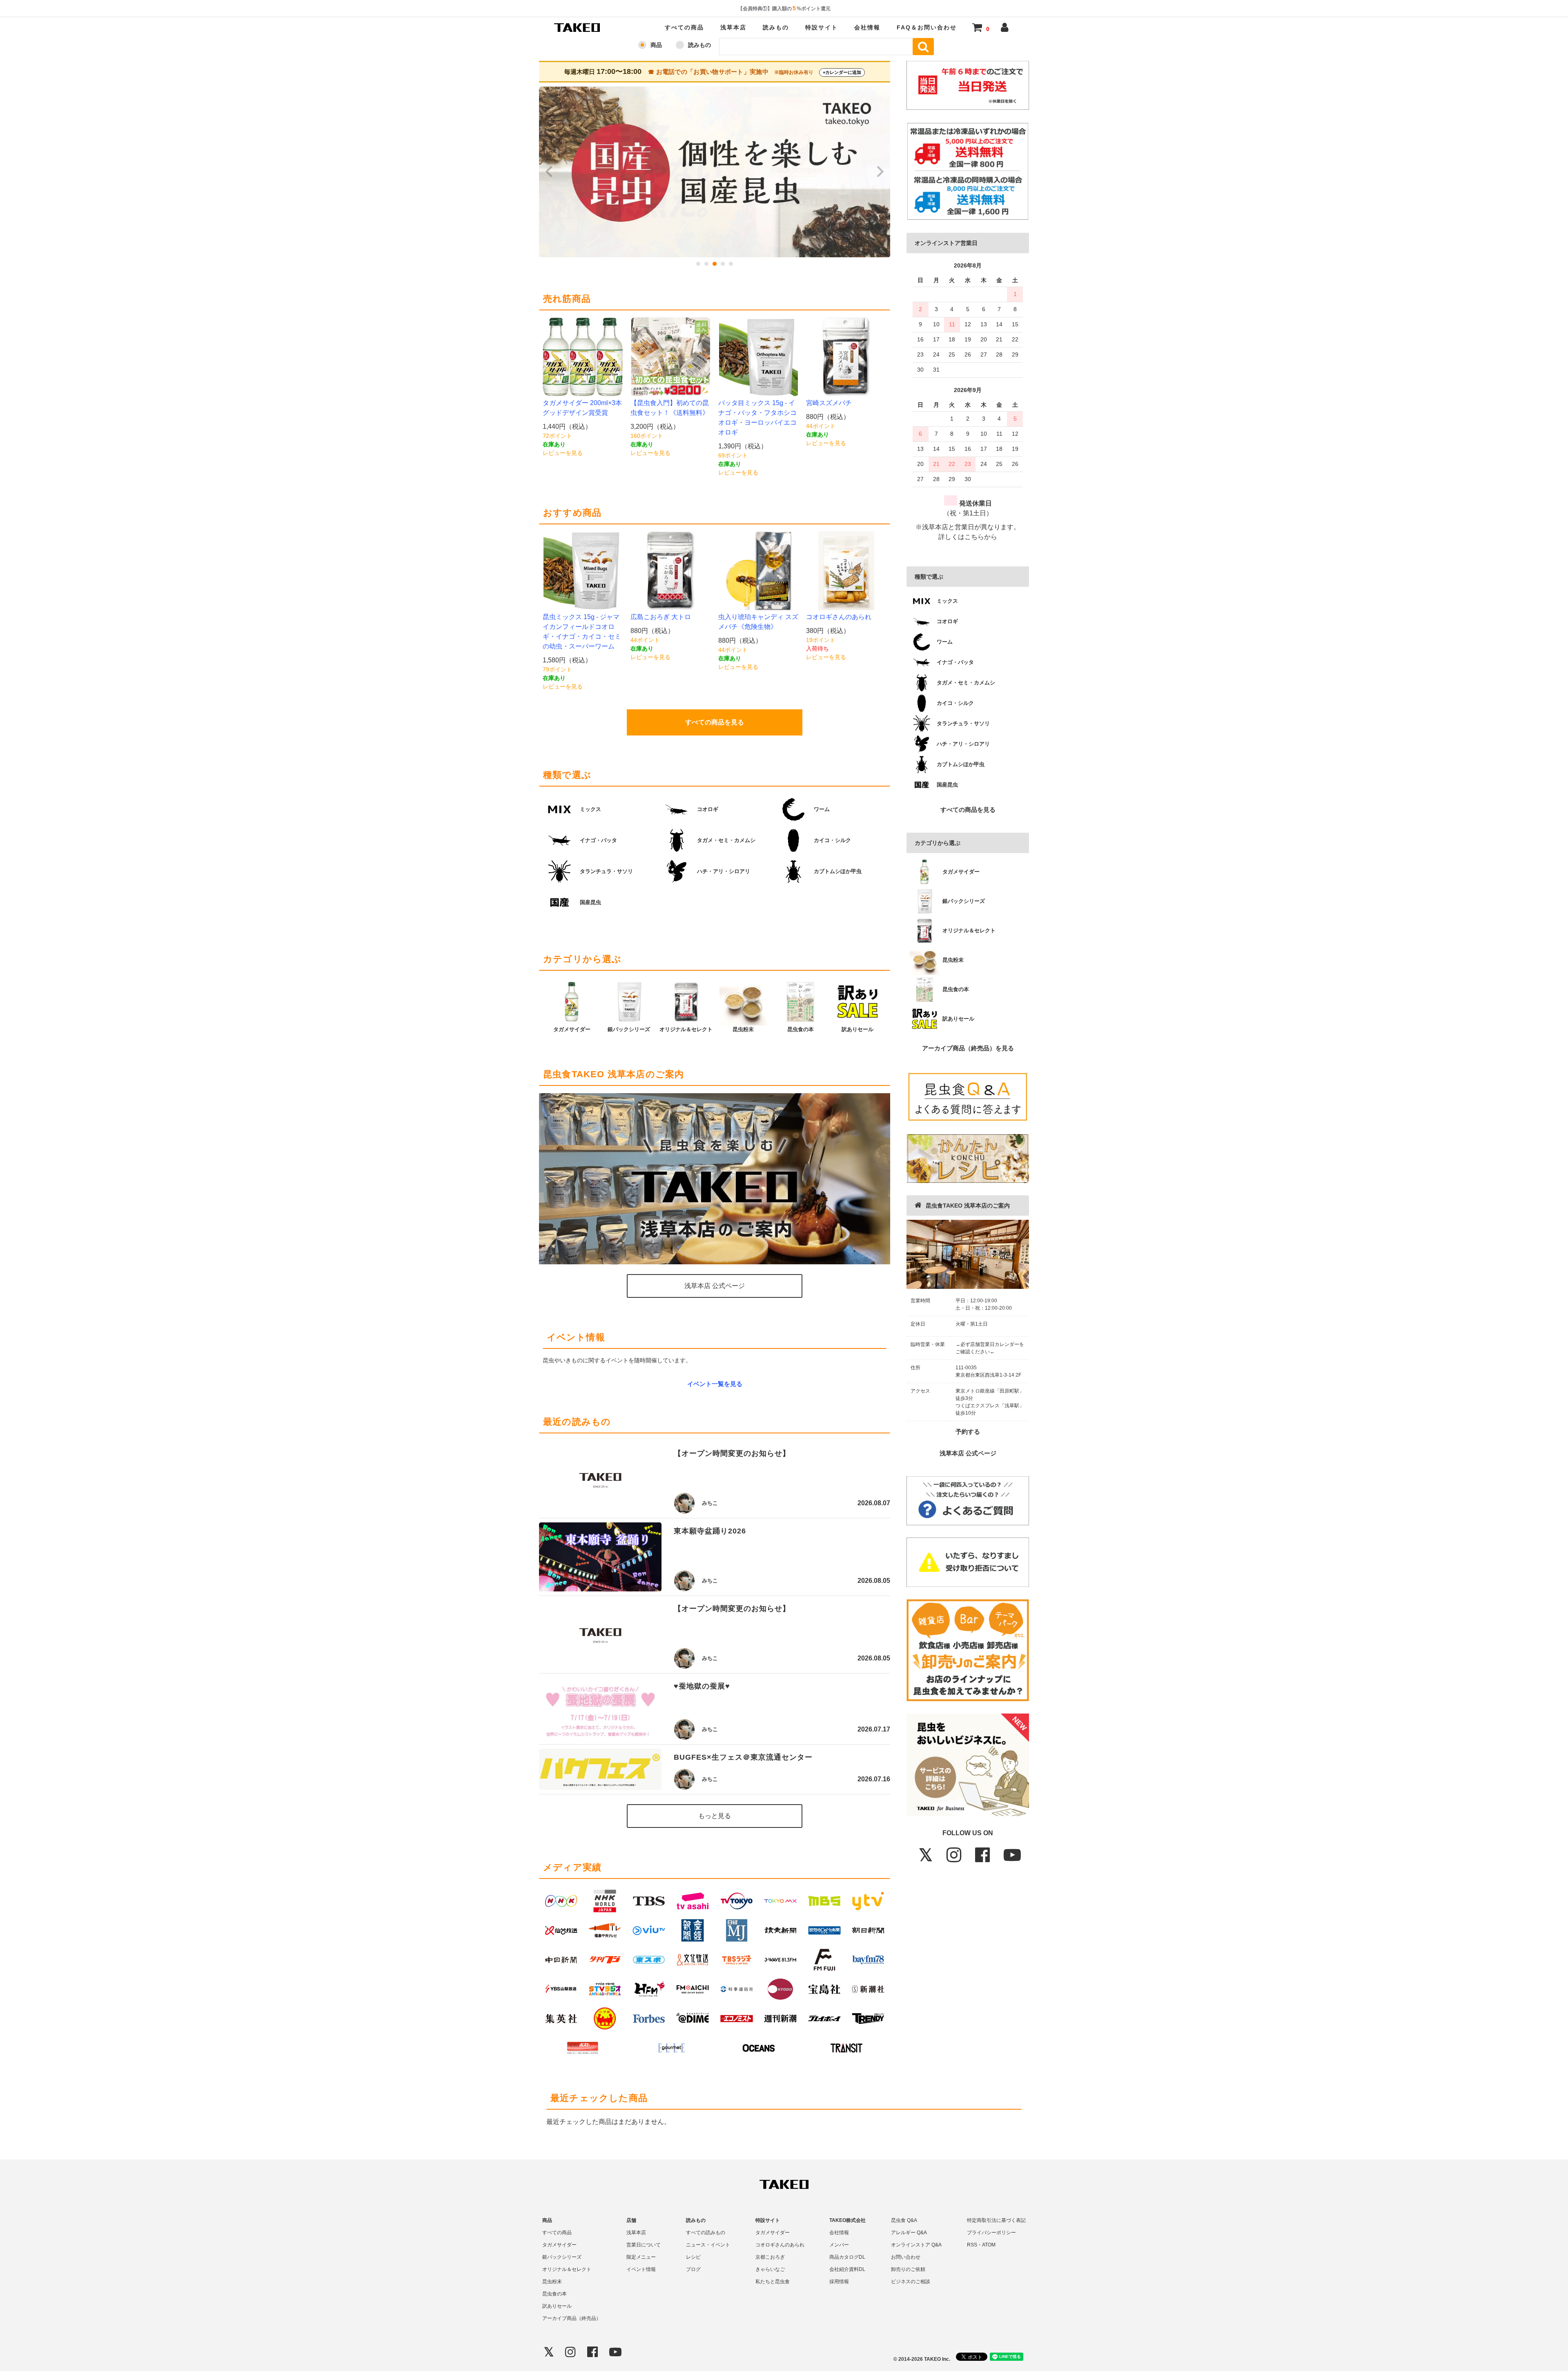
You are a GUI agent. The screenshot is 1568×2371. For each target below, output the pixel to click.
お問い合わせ (906, 2257)
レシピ (693, 2257)
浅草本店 (733, 27)
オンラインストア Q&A (916, 2245)
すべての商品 (684, 27)
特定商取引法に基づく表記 (996, 2220)
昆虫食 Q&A (904, 2220)
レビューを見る (563, 453)
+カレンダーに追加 (842, 72)
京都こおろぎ (770, 2257)
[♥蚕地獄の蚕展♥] (600, 1709)
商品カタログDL (847, 2257)
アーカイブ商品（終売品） (572, 2318)
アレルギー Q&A (909, 2233)
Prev (550, 172)
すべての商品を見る (968, 810)
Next (880, 172)
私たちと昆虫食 (773, 2282)
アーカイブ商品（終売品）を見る (968, 1048)
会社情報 (867, 27)
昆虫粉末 (552, 2282)
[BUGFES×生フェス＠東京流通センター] (600, 1769)
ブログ (693, 2269)
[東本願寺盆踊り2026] (600, 1557)
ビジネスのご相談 (911, 2282)
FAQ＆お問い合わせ (927, 27)
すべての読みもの (706, 2233)
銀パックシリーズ (562, 2257)
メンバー (839, 2245)
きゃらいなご (770, 2269)
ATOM (989, 2245)
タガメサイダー (559, 2245)
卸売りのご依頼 (908, 2269)
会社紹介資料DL (847, 2269)
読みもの (776, 27)
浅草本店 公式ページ (968, 1453)
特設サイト (822, 27)
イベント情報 (641, 2269)
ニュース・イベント (708, 2245)
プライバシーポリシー (991, 2233)
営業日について (644, 2245)
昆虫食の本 (555, 2294)
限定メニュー (641, 2257)
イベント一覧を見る (715, 1384)
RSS (972, 2245)
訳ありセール (557, 2306)
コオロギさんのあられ (780, 2245)
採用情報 (839, 2282)
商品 (656, 45)
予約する (968, 1432)
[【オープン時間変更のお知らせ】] (600, 1479)
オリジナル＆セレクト (567, 2269)
